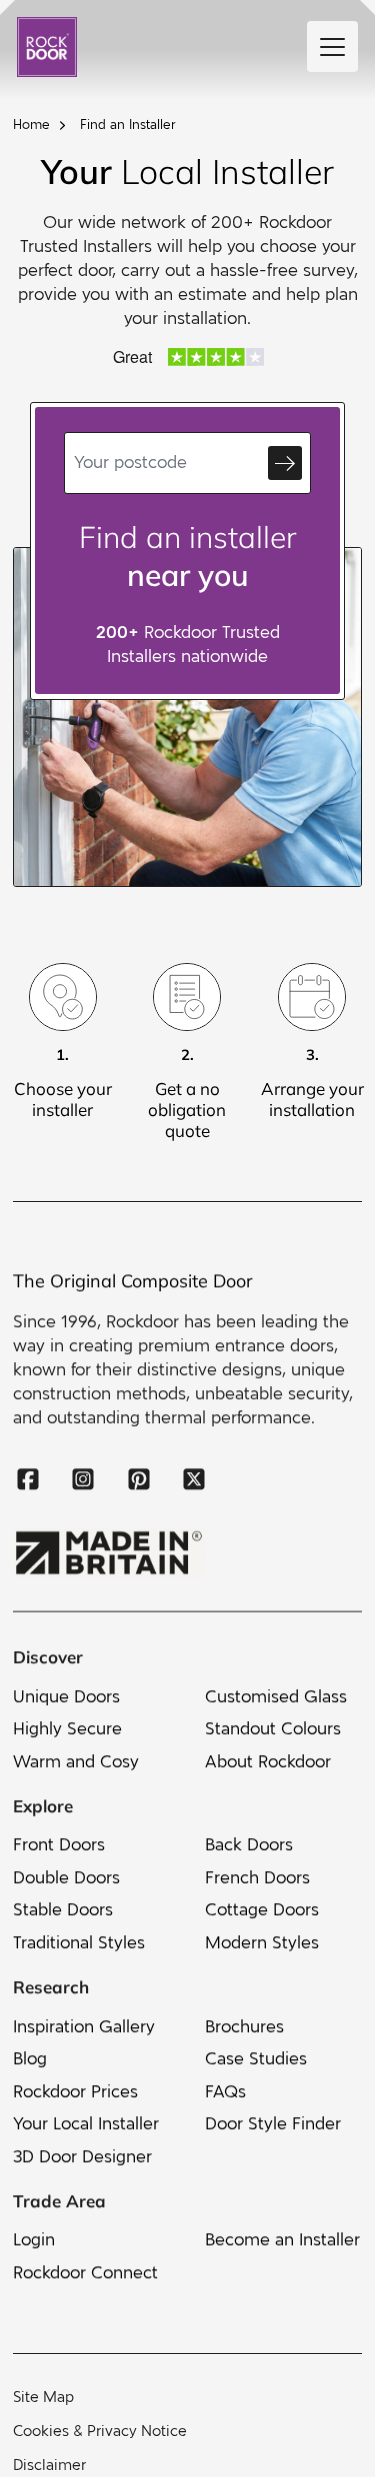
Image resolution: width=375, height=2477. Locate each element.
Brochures (244, 2025)
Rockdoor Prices (75, 2090)
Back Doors (249, 1844)
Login (34, 2239)
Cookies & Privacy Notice (100, 2431)
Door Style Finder (273, 2123)
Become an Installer (282, 2239)
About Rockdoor (268, 1760)
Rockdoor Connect (85, 2272)
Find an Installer (128, 125)
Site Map (43, 2397)
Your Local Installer (86, 2123)
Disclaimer (49, 2465)
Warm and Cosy (76, 1760)
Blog (30, 2058)
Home (31, 125)
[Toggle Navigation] (332, 46)
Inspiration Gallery (84, 2025)
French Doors (257, 1877)
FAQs (225, 2090)
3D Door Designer (82, 2155)
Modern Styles (262, 1942)
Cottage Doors (262, 1909)
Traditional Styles (79, 1942)
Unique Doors (66, 1695)
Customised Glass (276, 1695)
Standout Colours (273, 1728)
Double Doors (66, 1877)
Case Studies (256, 2058)
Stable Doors (63, 1909)
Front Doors (59, 1844)
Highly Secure (67, 1728)
